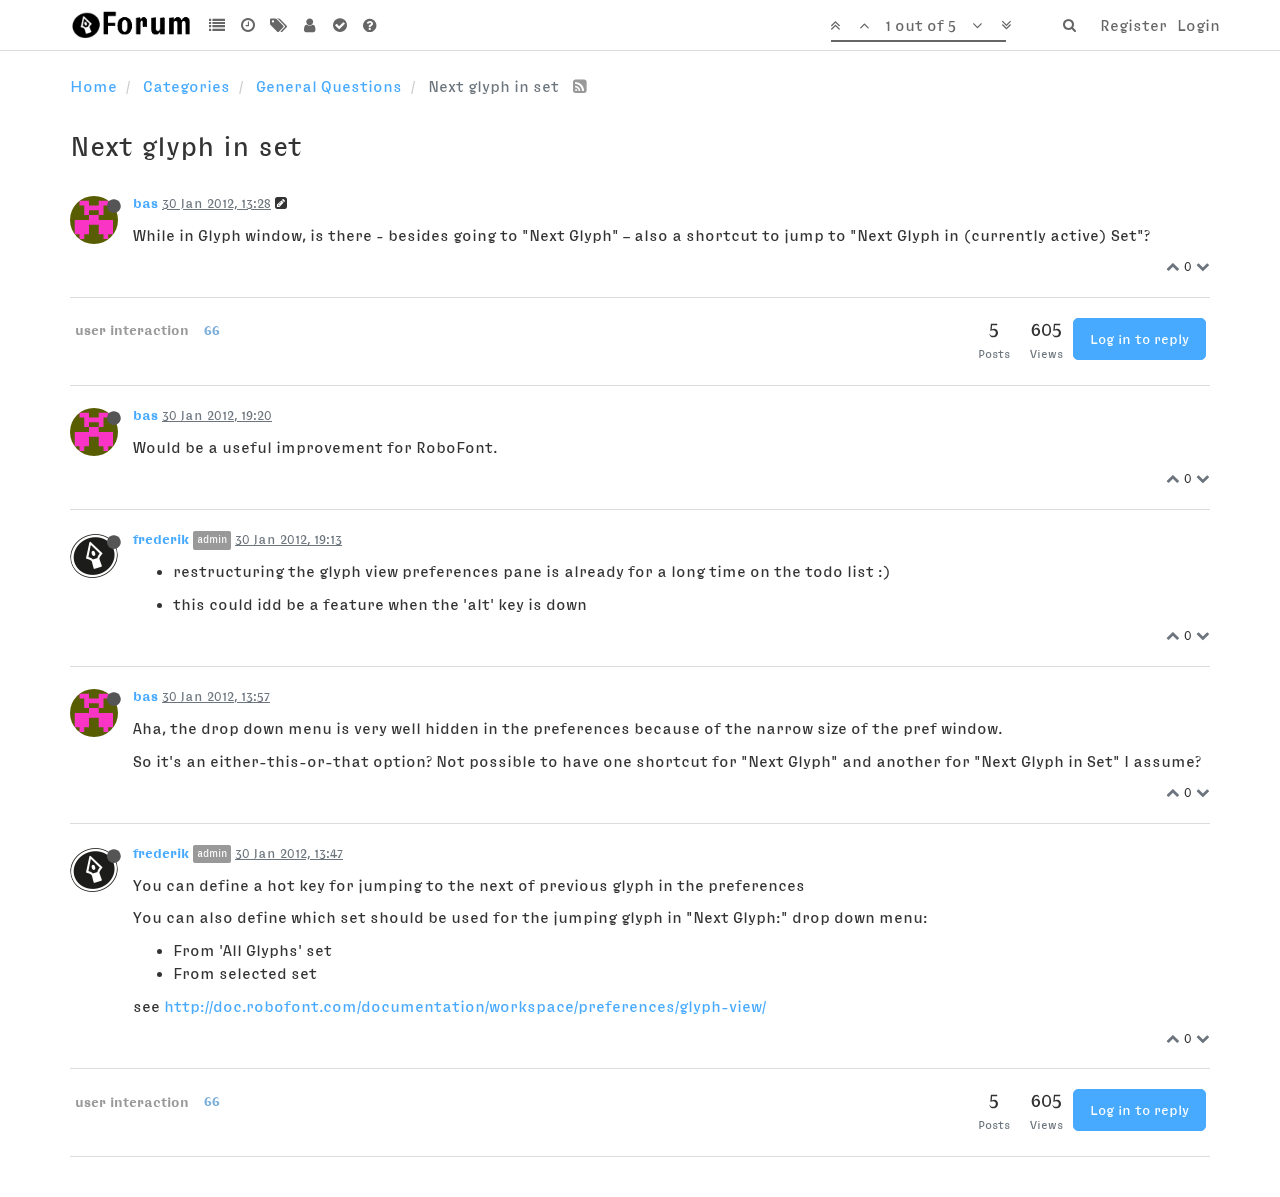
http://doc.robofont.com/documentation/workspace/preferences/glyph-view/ (465, 1006)
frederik (161, 539)
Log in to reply (1139, 339)
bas (145, 203)
